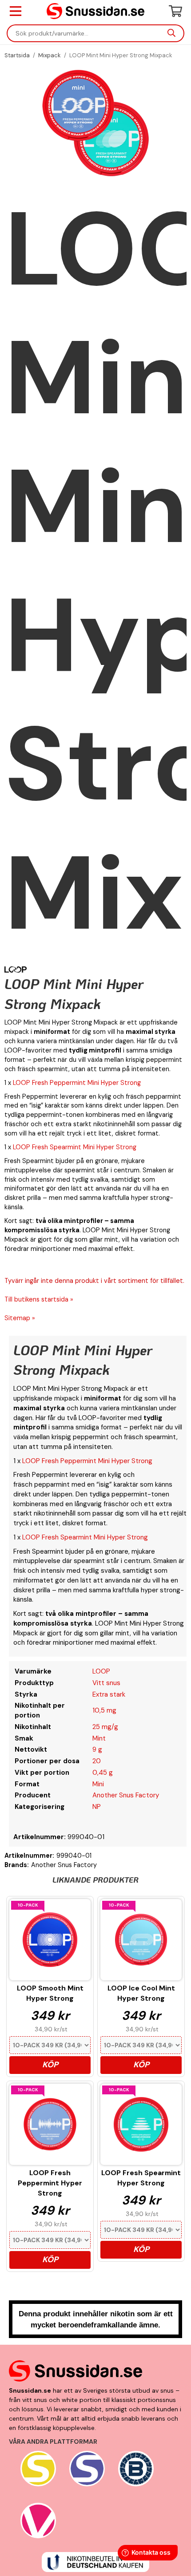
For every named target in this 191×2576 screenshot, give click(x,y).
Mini (98, 1784)
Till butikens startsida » (39, 1299)
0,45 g (103, 1773)
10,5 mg (104, 1710)
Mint (99, 1738)
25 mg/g (105, 1727)
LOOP (101, 1671)
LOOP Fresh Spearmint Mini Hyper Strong (75, 1147)
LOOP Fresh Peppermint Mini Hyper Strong (77, 1083)
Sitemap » (20, 1318)
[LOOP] (16, 969)
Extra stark (109, 1694)
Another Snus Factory (126, 1795)
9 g (97, 1749)
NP (97, 1807)
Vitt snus (106, 1683)
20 (97, 1761)
